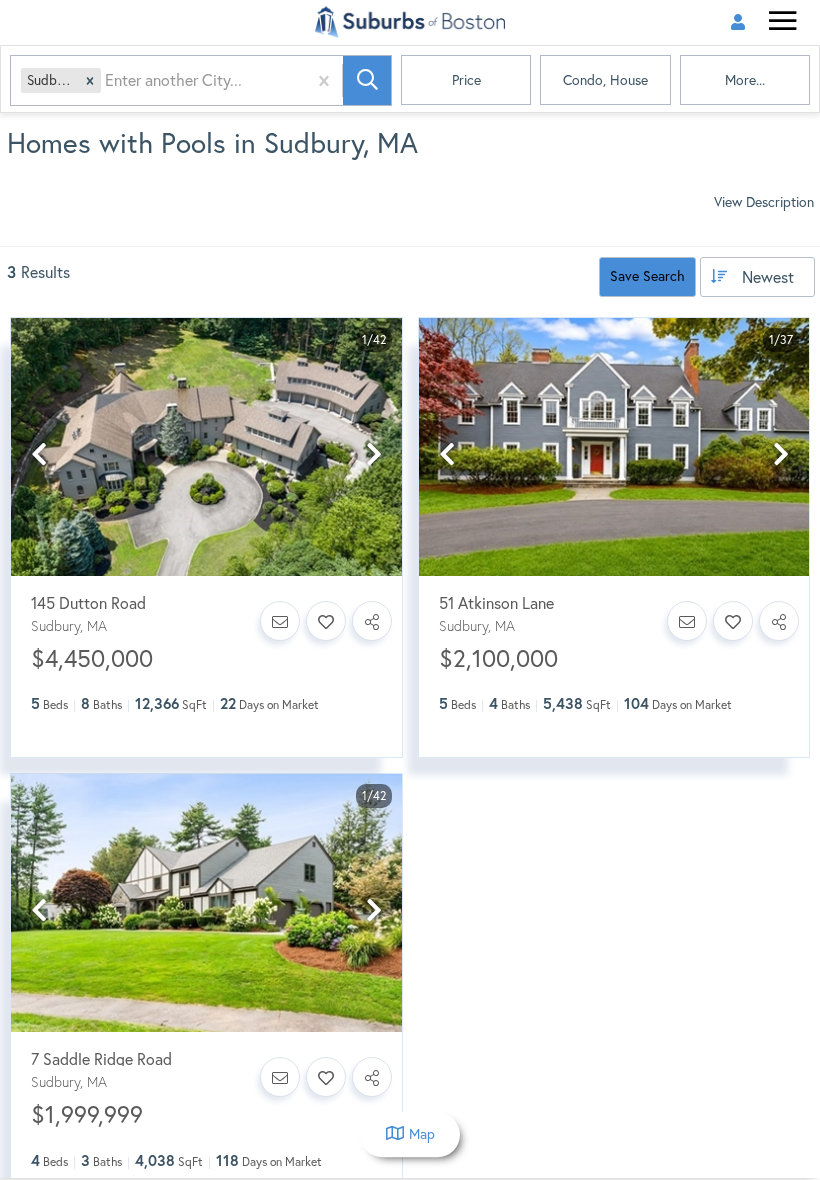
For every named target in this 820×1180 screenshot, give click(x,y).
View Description (764, 202)
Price (466, 80)
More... (745, 80)
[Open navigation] (782, 23)
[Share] (372, 621)
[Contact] (280, 621)
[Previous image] (39, 455)
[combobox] (107, 80)
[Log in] (737, 22)
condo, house (605, 80)
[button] (90, 80)
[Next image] (374, 455)
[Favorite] (326, 621)
